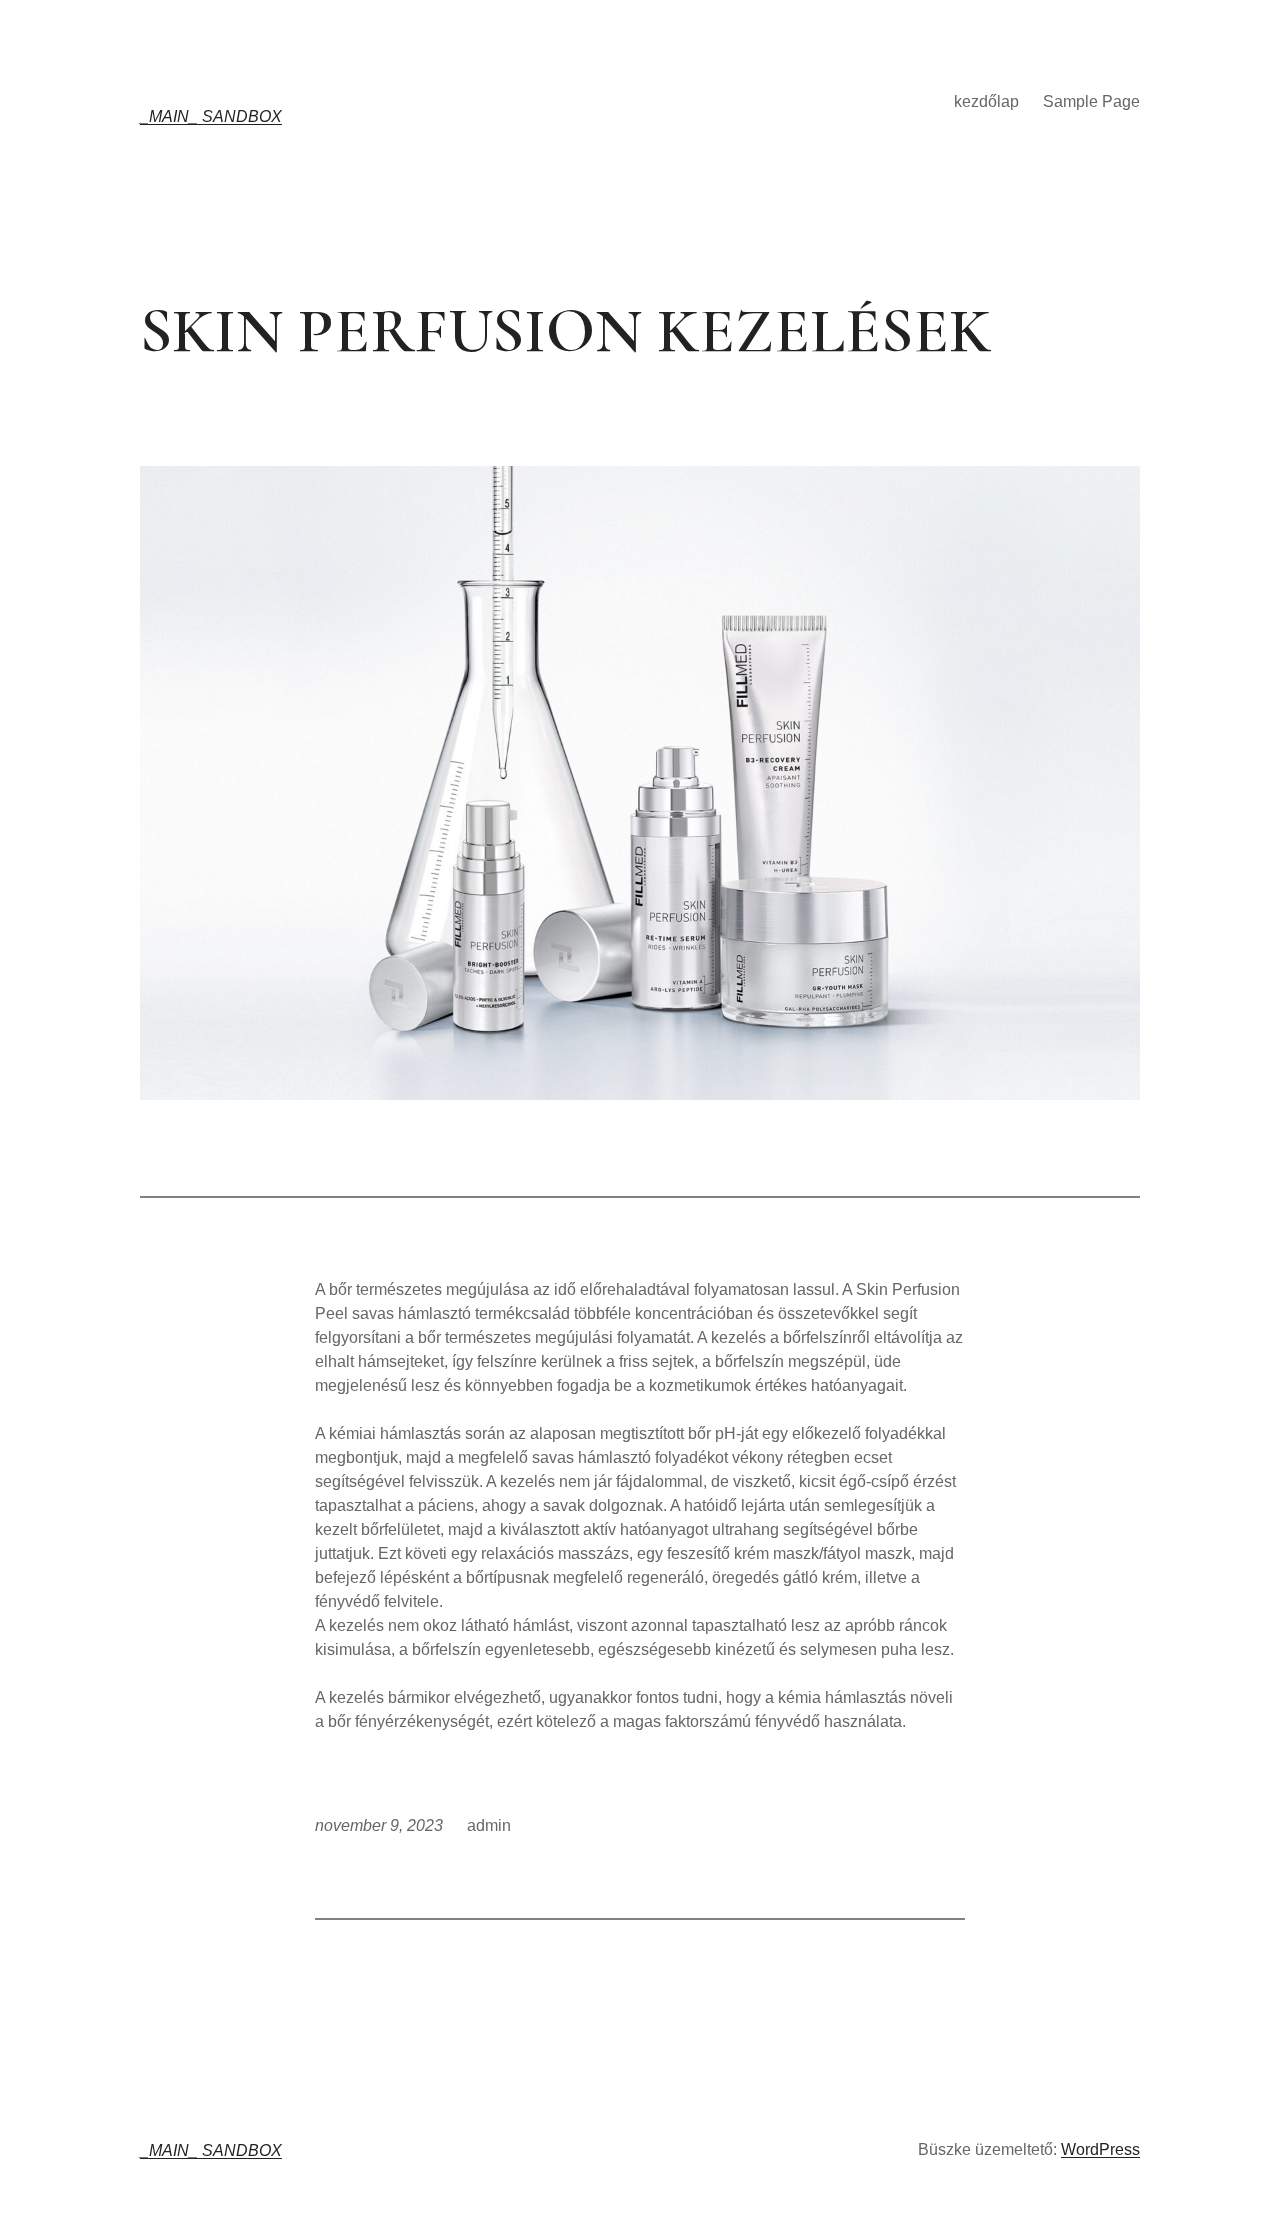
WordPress (1100, 2149)
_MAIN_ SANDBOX (211, 116)
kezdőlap (986, 101)
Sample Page (1091, 101)
